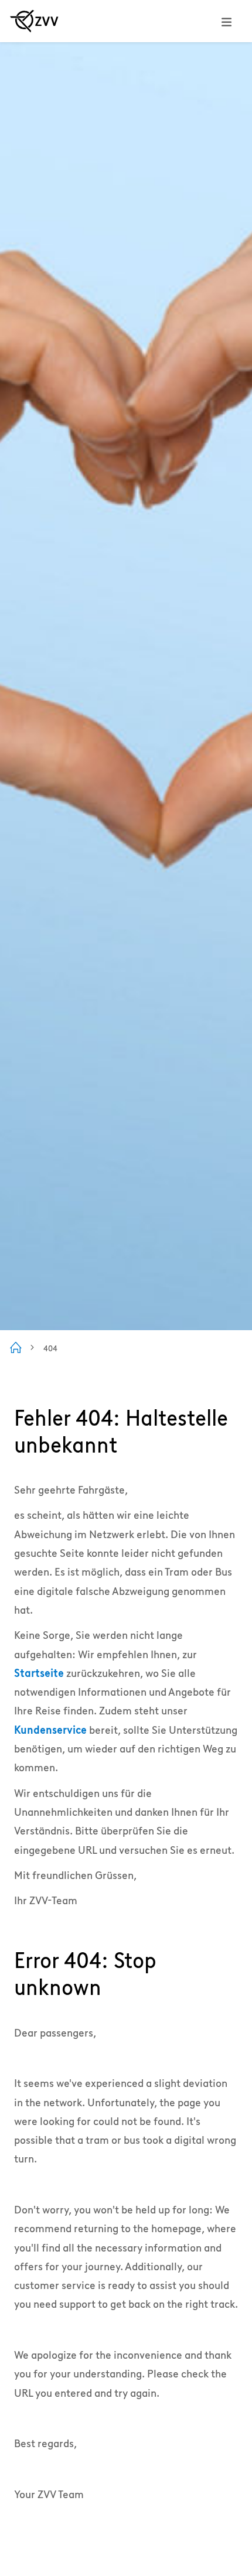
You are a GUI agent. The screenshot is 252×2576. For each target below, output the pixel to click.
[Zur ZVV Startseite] (34, 21)
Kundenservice (50, 1730)
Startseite (39, 1673)
